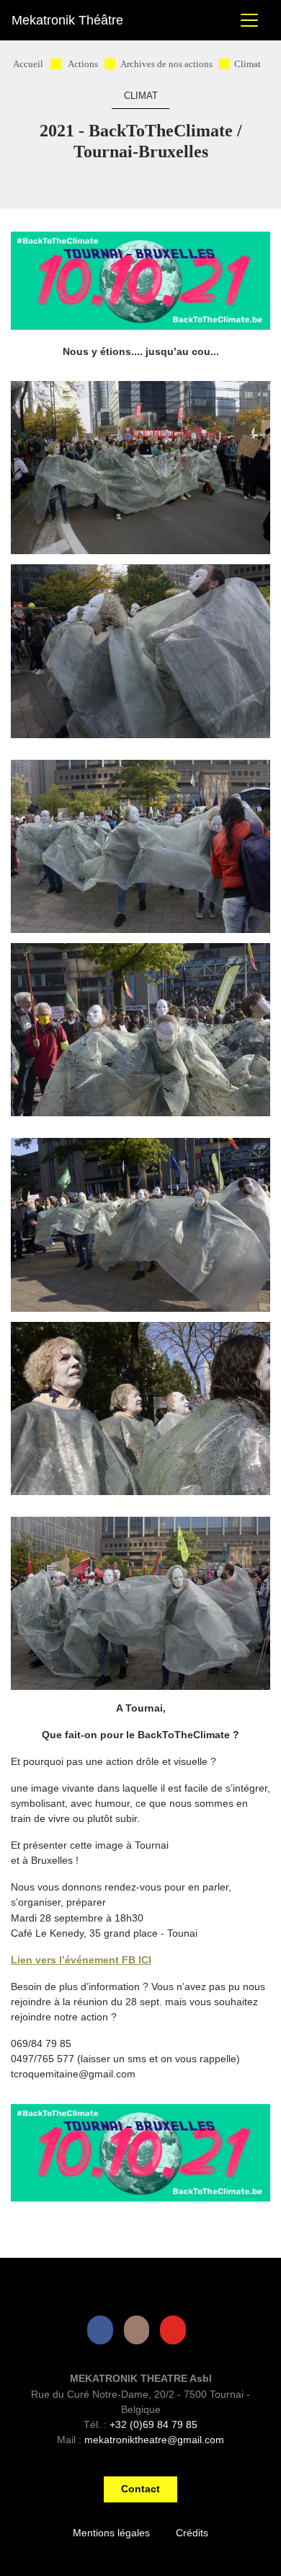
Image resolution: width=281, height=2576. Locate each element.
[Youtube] (176, 2330)
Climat (247, 64)
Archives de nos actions (166, 64)
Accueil (28, 64)
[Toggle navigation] (249, 20)
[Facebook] (103, 2330)
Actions (83, 64)
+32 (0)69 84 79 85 (153, 2424)
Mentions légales (111, 2533)
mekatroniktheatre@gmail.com (154, 2440)
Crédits (192, 2533)
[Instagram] (140, 2330)
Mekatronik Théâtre (67, 20)
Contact (140, 2489)
